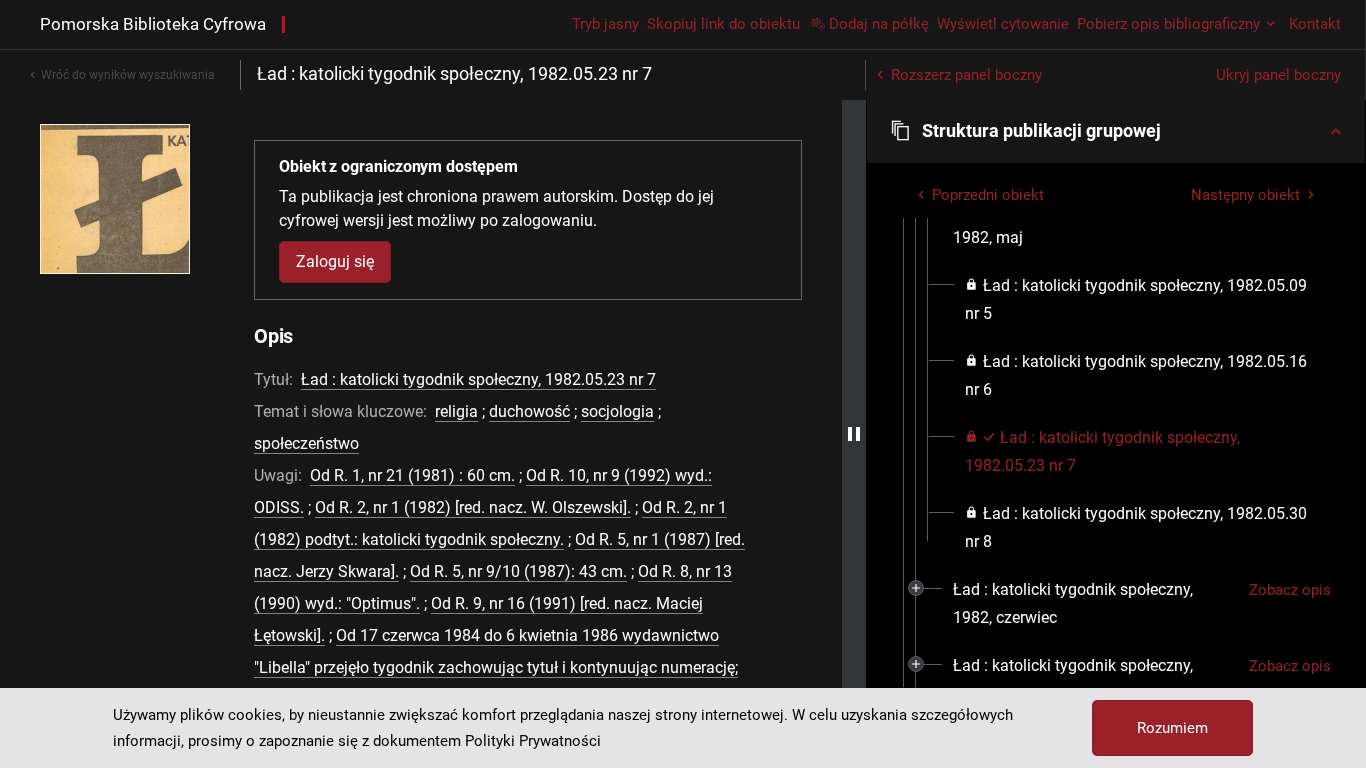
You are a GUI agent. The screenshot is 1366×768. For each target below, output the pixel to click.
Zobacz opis (1290, 590)
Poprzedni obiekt (988, 195)
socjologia (617, 411)
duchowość (529, 411)
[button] (1116, 131)
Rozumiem (1172, 728)
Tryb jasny (605, 24)
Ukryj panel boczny (1278, 75)
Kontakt (1315, 24)
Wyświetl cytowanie (1003, 24)
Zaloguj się (335, 261)
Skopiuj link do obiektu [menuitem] (723, 24)
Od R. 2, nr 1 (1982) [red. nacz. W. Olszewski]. (473, 507)
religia (456, 411)
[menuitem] (1093, 224)
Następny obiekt (1245, 195)
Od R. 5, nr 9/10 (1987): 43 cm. (518, 571)
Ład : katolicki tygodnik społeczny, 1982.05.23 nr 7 (478, 379)
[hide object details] (854, 434)
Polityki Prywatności (533, 741)
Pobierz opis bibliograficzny (1168, 24)
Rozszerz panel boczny (966, 75)
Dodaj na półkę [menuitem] (879, 24)
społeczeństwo (306, 443)
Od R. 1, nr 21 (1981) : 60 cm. (412, 475)
